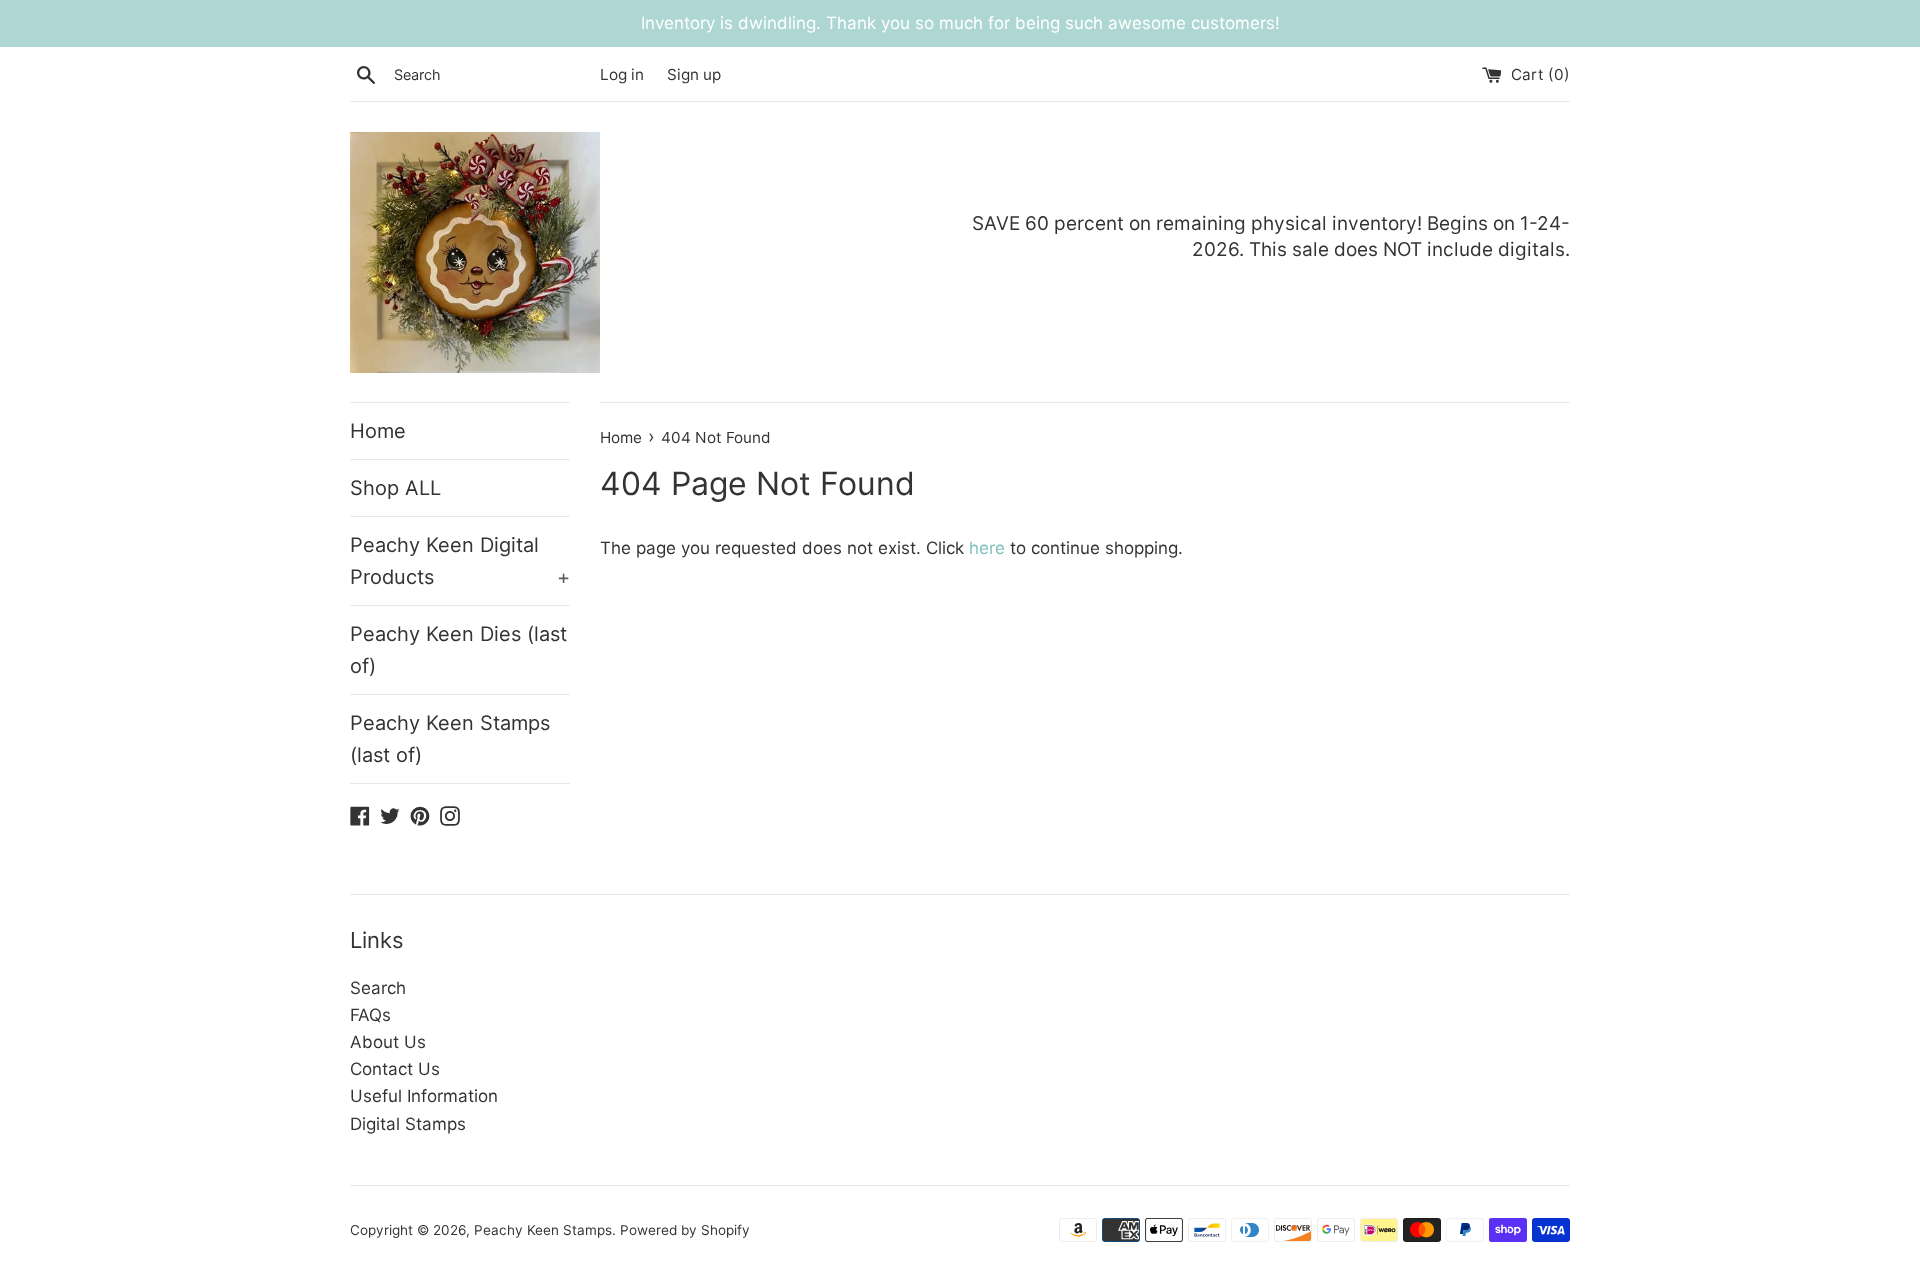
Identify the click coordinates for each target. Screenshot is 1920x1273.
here (987, 548)
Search (378, 988)
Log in (622, 74)
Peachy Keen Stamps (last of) (450, 739)
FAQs (370, 1015)
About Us (388, 1042)
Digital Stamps (408, 1124)
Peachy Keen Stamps (543, 1230)
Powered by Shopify (685, 1230)
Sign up (694, 74)
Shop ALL (395, 488)
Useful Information (424, 1096)
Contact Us (395, 1069)
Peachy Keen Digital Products (460, 561)
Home (378, 431)
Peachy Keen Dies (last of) (458, 650)
